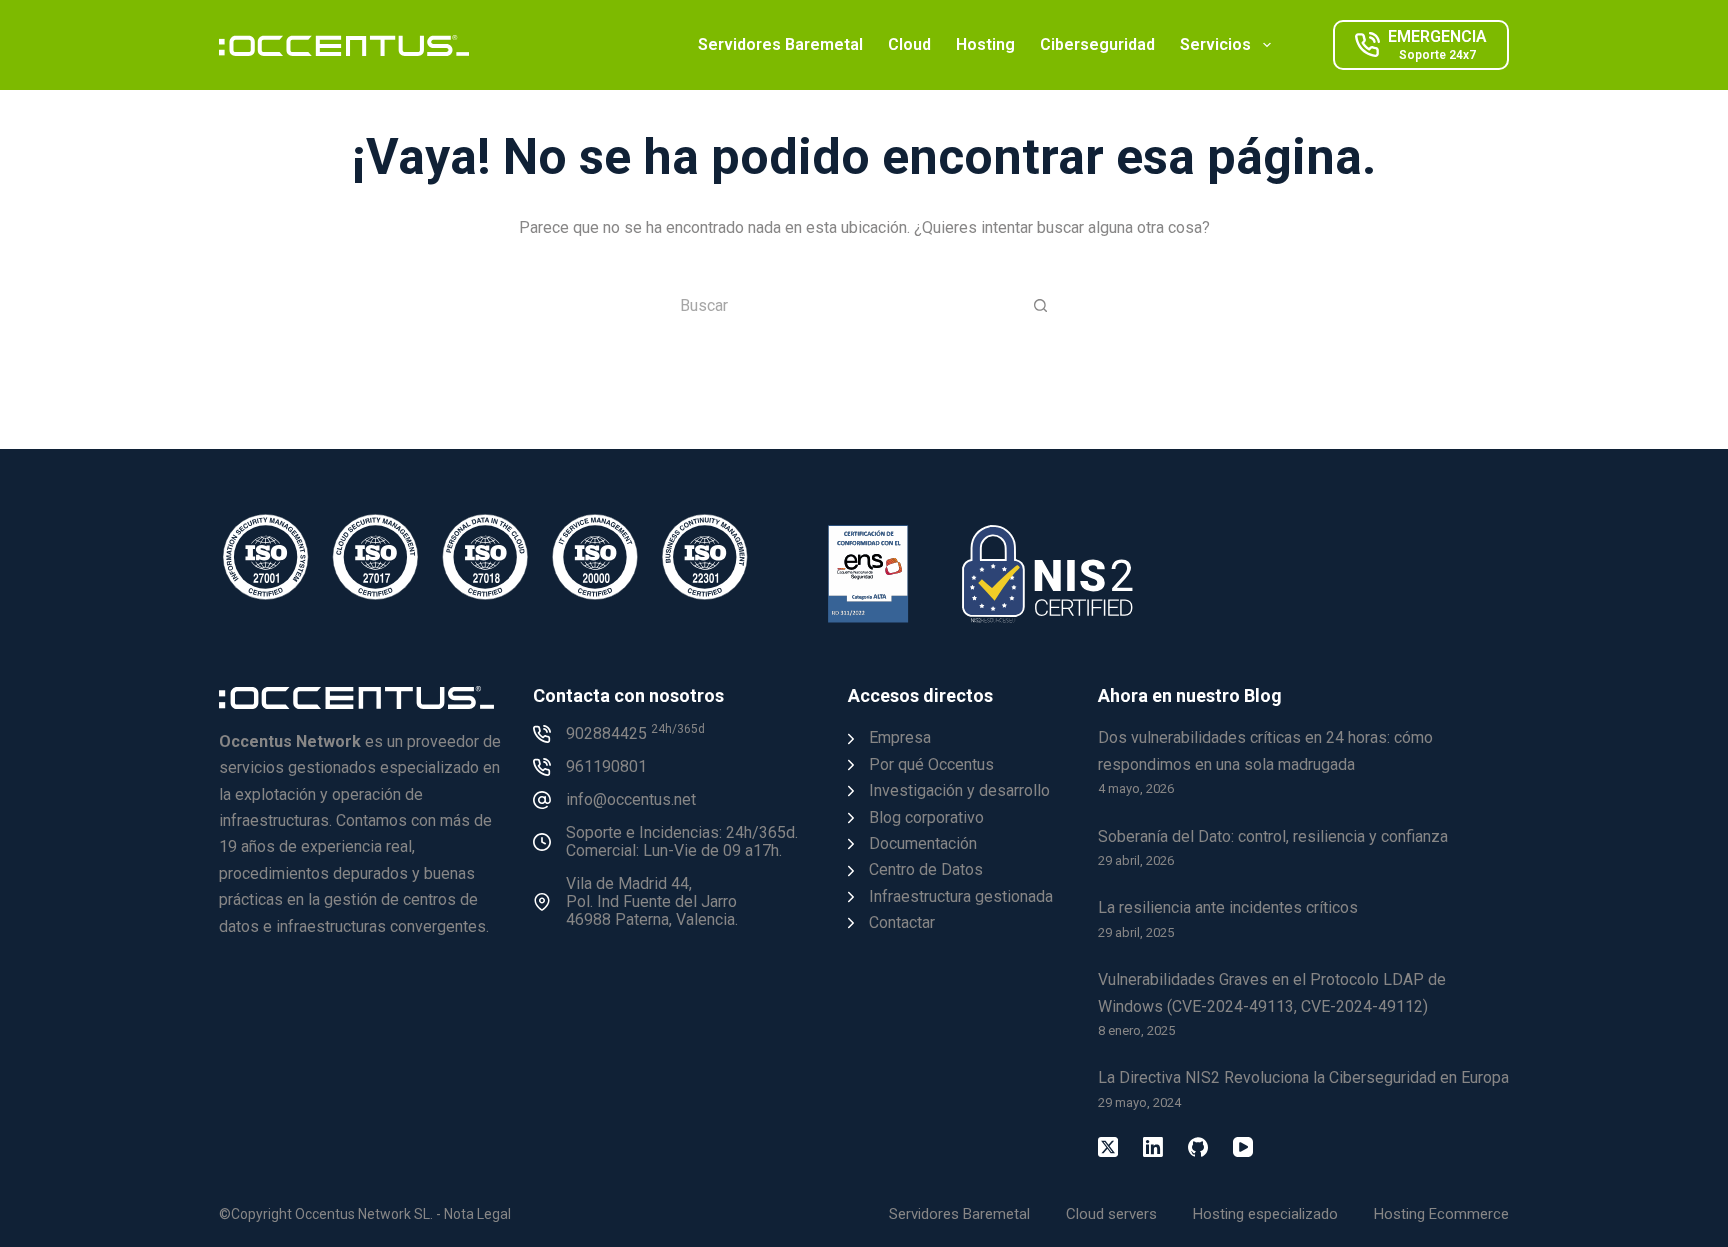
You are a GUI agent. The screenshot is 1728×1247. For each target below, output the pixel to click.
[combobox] (841, 305)
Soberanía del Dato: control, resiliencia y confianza (1273, 836)
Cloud (909, 44)
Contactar (902, 922)
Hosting (985, 44)
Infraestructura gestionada (961, 896)
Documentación (923, 843)
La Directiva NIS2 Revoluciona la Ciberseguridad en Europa (1303, 1077)
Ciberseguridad (1097, 44)
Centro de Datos (926, 869)
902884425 (635, 733)
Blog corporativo (926, 817)
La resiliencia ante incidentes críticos (1228, 907)
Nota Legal (477, 1214)
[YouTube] (1243, 1147)
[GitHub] (1198, 1147)
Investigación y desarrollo (959, 790)
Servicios (1215, 44)
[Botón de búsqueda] (1040, 305)
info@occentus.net (631, 799)
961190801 (606, 766)
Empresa (900, 737)
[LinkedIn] (1153, 1147)
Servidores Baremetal (780, 44)
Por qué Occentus (931, 764)
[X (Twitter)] (1108, 1147)
